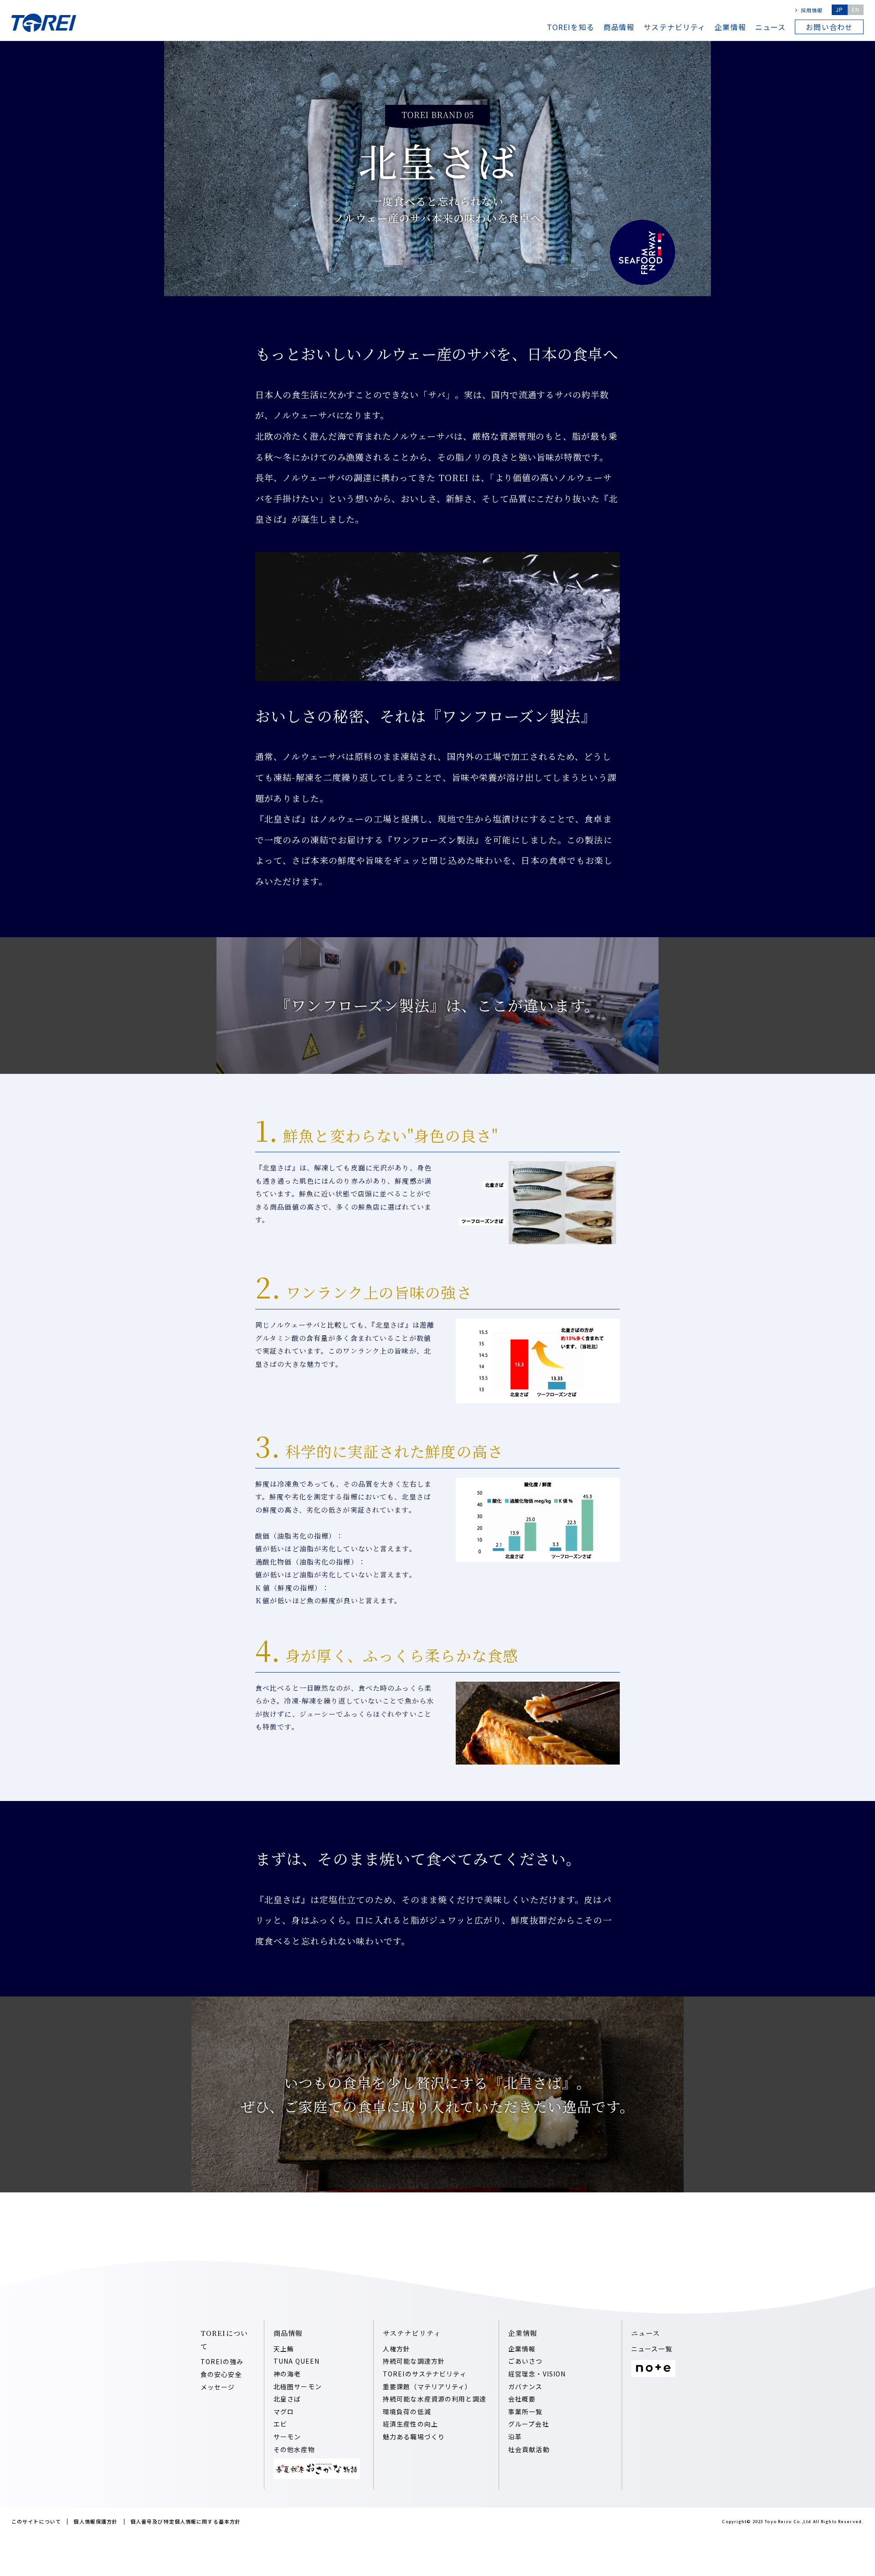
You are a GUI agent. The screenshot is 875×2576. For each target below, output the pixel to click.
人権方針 (396, 2349)
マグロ (284, 2412)
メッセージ (218, 2387)
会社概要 (522, 2399)
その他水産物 (294, 2449)
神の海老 (287, 2374)
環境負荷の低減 (407, 2412)
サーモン (287, 2437)
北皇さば (287, 2399)
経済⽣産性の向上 (410, 2424)
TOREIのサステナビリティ (425, 2374)
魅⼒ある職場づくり (414, 2437)
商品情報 (619, 27)
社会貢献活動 (529, 2449)
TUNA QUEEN (296, 2361)
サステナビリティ (674, 27)
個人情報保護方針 (95, 2521)
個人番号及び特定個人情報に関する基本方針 (185, 2521)
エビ (280, 2424)
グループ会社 (529, 2424)
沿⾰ (515, 2437)
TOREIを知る (571, 27)
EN (856, 9)
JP (839, 9)
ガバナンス (525, 2386)
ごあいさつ (525, 2361)
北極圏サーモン (298, 2386)
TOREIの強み (222, 2361)
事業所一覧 (525, 2412)
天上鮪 (284, 2349)
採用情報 (812, 10)
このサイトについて (36, 2521)
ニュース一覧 (652, 2349)
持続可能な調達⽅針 (414, 2361)
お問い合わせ (829, 27)
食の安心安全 (221, 2374)
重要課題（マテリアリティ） (427, 2386)
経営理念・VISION (537, 2374)
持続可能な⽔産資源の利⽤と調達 (435, 2399)
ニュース (770, 27)
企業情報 (730, 27)
